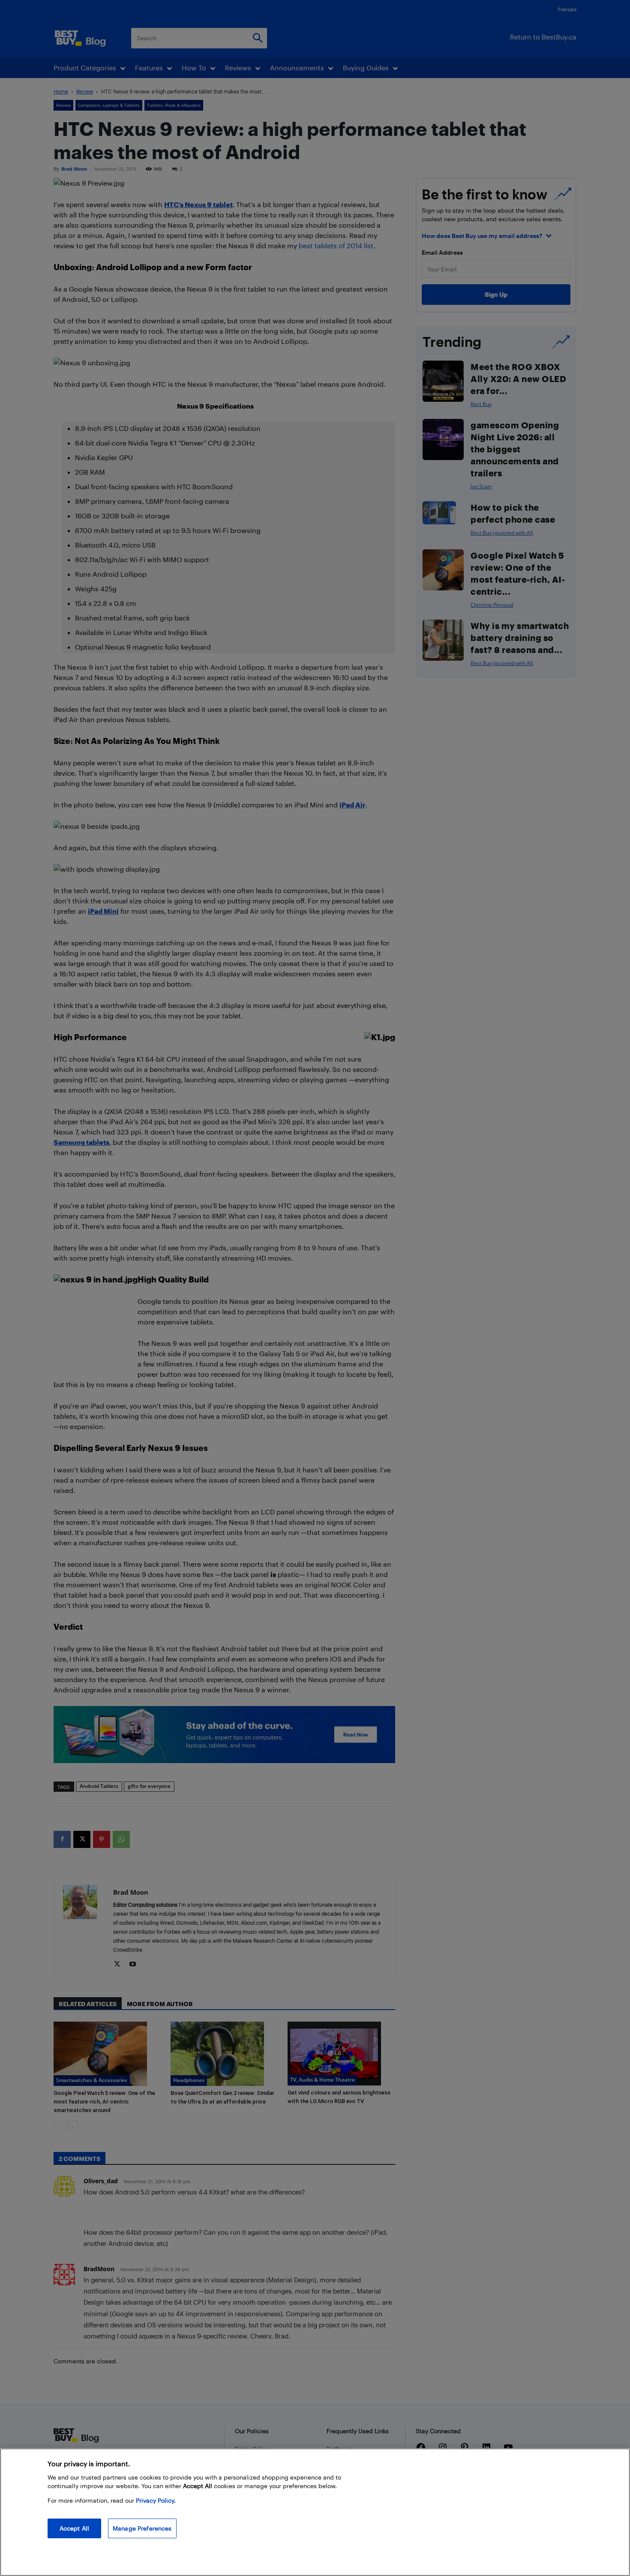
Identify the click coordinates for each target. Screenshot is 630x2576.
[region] (315, 2512)
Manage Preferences (142, 2528)
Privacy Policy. (156, 2500)
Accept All (74, 2528)
